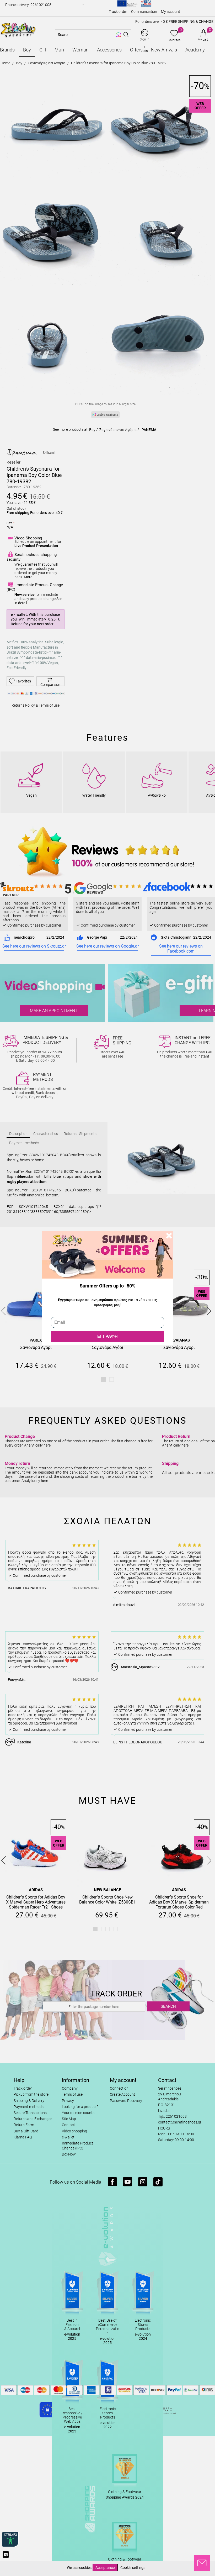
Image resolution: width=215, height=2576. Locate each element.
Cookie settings (133, 2568)
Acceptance (105, 2568)
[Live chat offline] (202, 2563)
